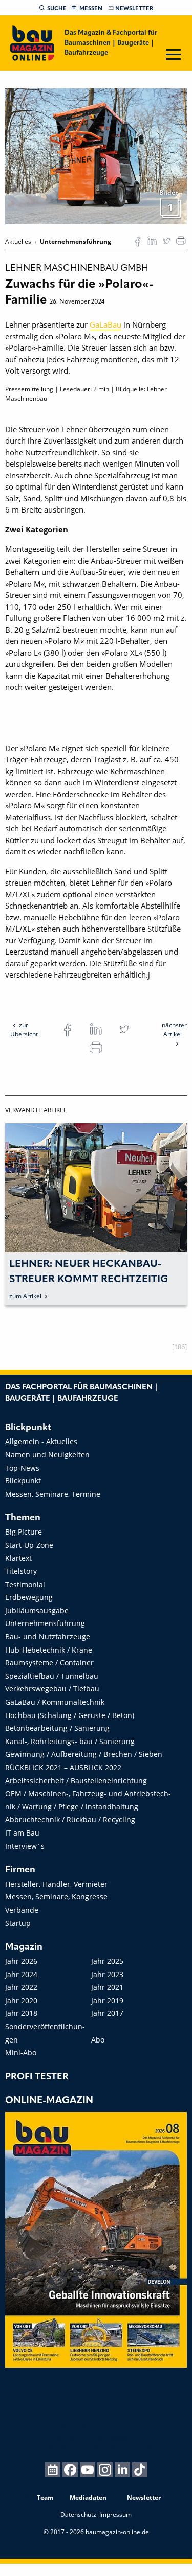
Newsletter (134, 9)
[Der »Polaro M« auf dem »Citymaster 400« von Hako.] (96, 156)
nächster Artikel (174, 1029)
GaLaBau (105, 324)
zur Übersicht (24, 1029)
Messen (91, 9)
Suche (57, 9)
